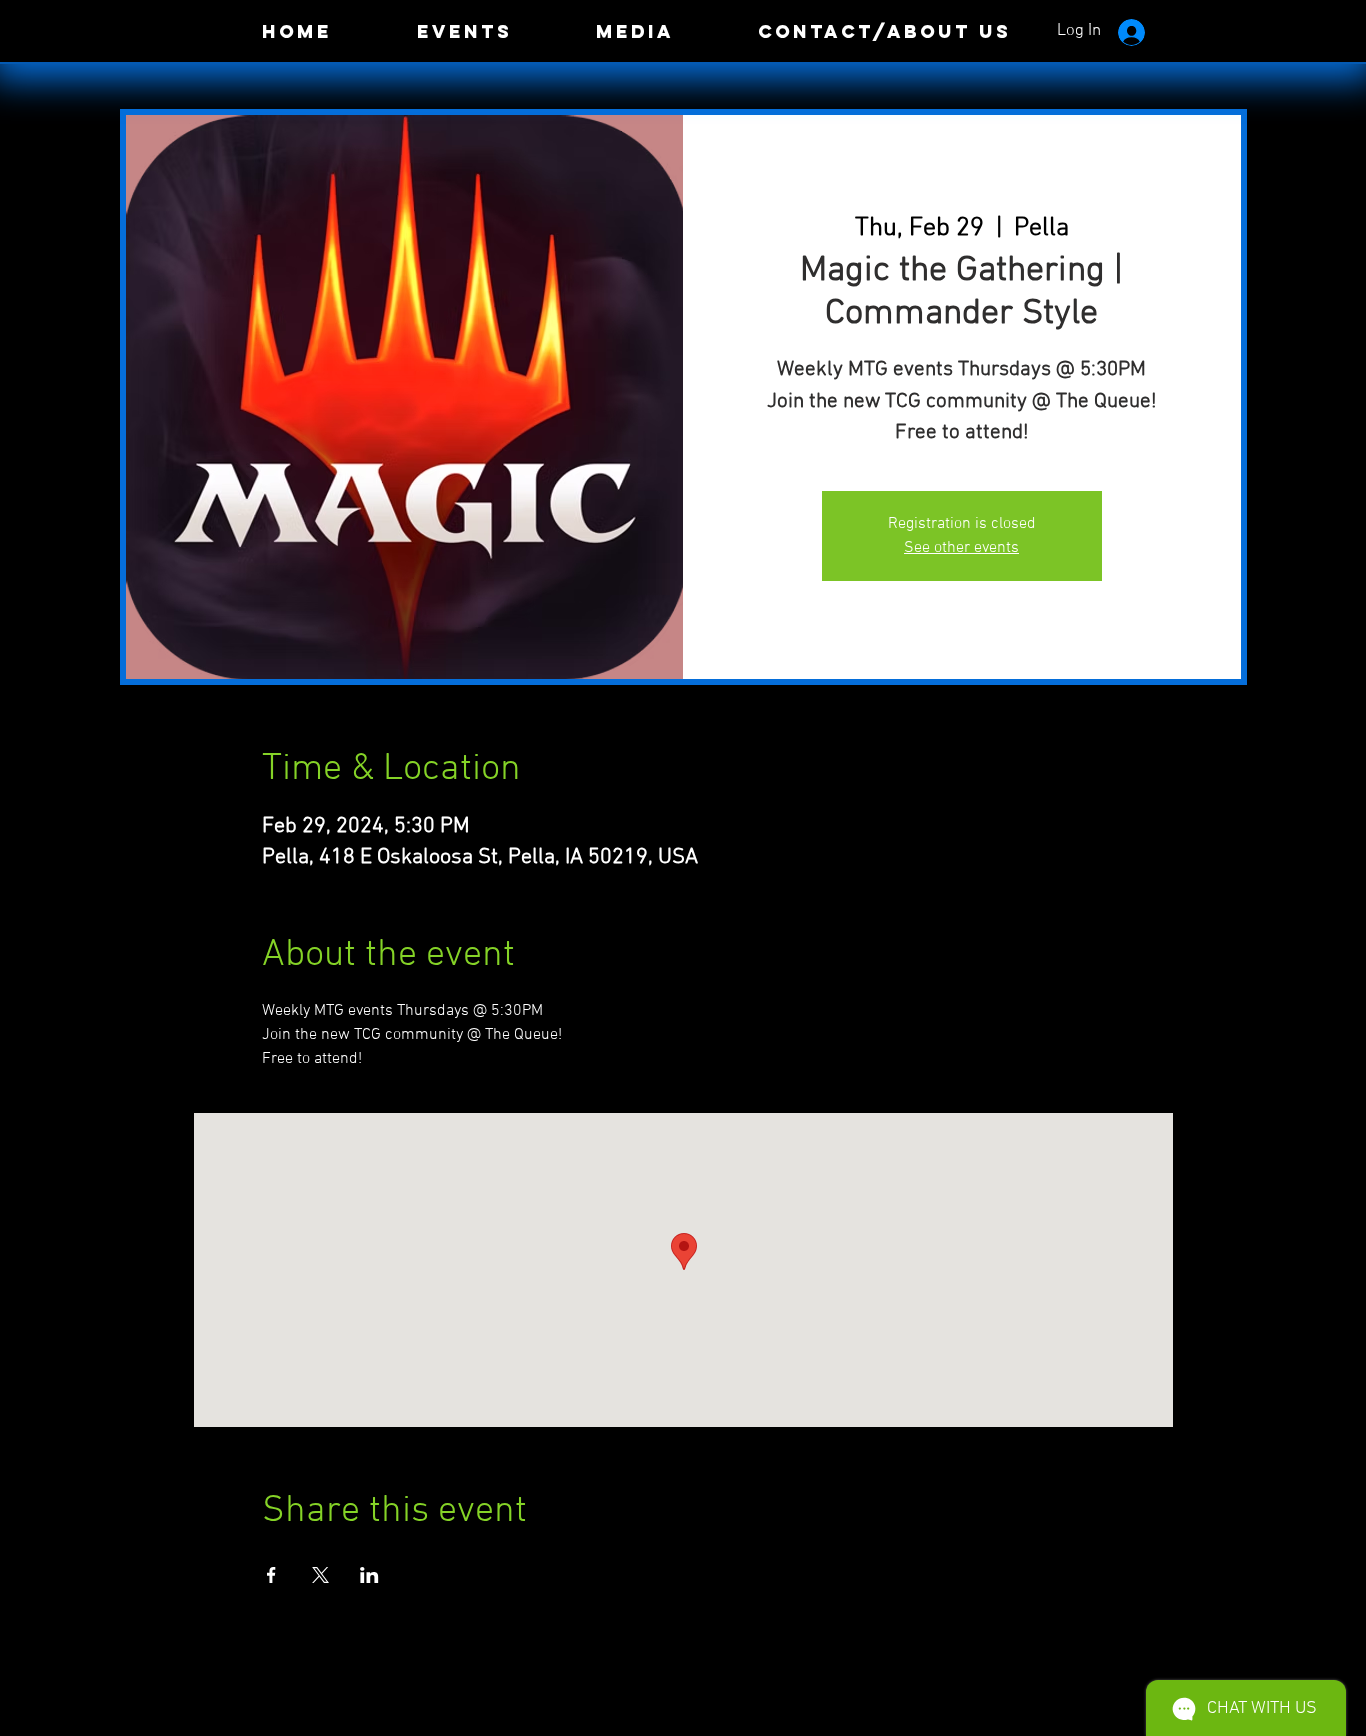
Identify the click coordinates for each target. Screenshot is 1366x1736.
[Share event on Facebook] (271, 1575)
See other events (961, 548)
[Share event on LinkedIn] (369, 1575)
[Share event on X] (320, 1575)
